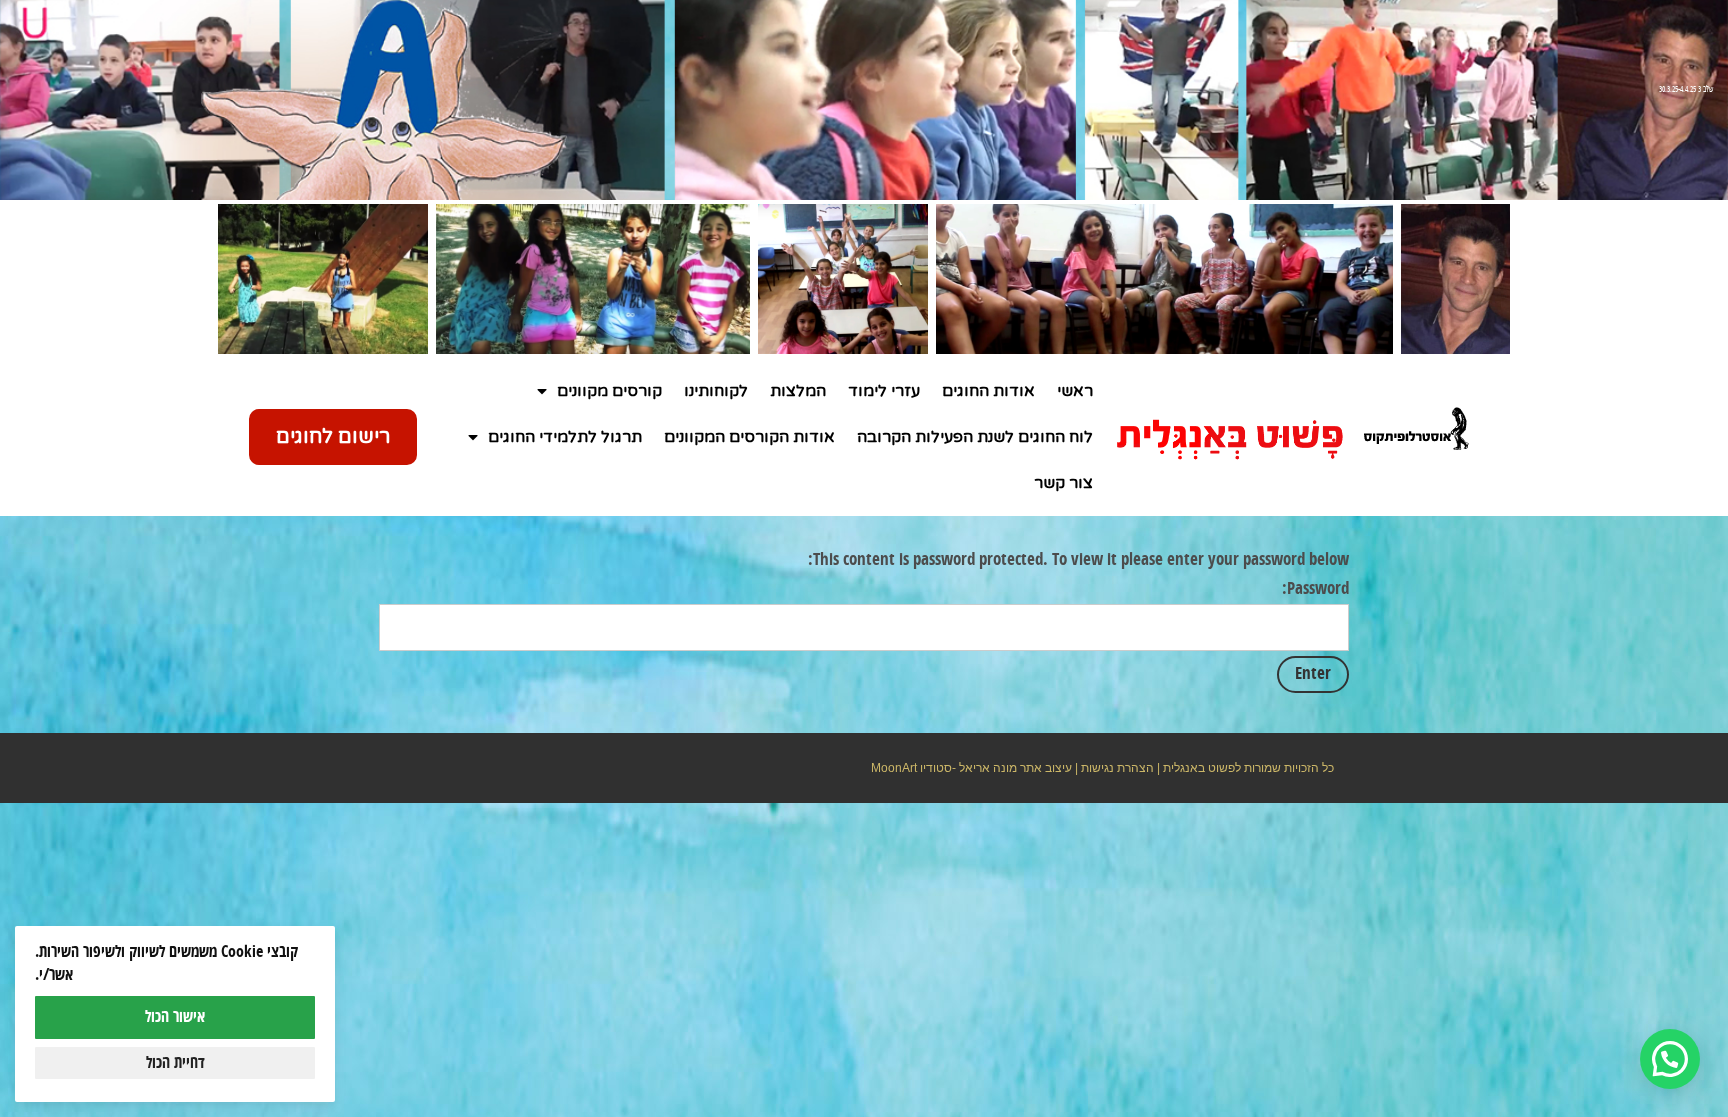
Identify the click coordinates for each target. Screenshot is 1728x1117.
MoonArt (894, 768)
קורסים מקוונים (609, 391)
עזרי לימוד (884, 391)
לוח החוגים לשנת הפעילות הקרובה (975, 437)
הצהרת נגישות (1117, 768)
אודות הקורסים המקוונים (749, 437)
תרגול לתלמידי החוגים (565, 437)
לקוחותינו (716, 391)
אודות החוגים (988, 391)
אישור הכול (175, 1017)
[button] (1670, 1059)
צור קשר (1063, 483)
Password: (1315, 589)
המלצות (798, 391)
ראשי (1075, 391)
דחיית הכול (175, 1063)
